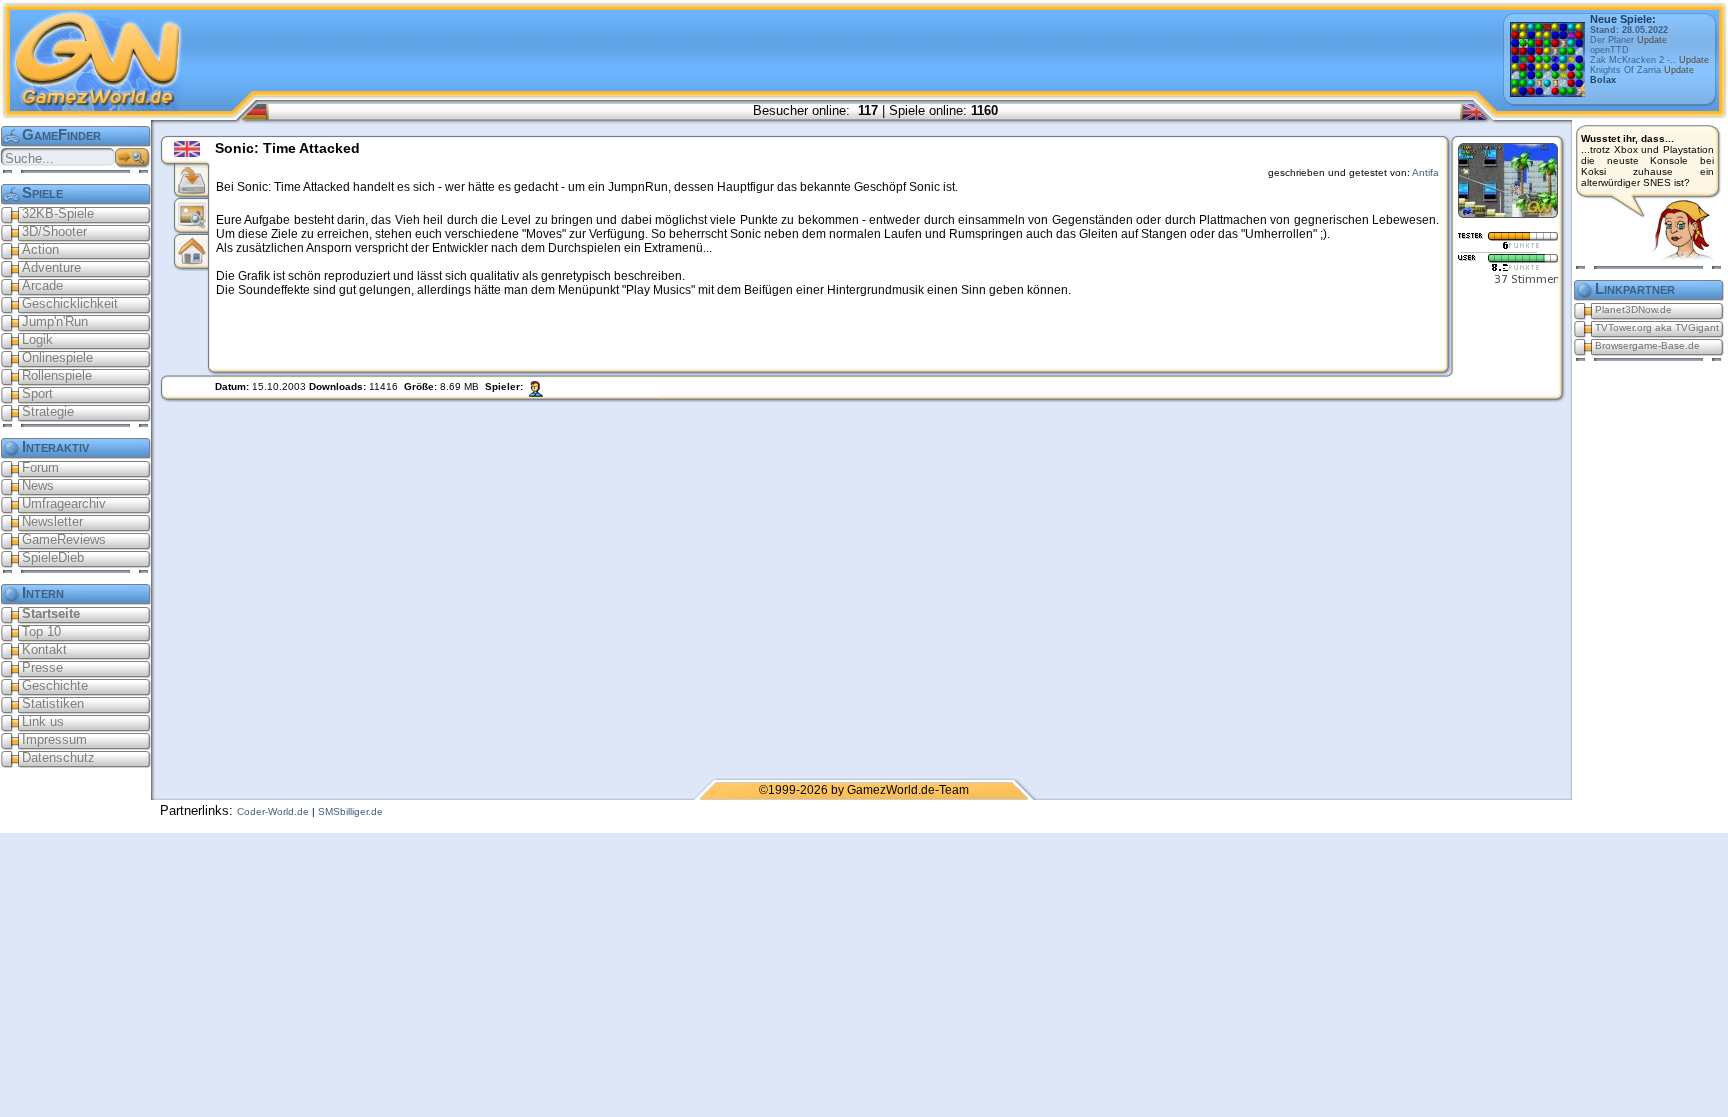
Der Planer (1628, 40)
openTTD (1609, 50)
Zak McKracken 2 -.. (1649, 60)
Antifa (1425, 172)
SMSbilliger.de (350, 811)
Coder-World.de (273, 811)
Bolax (1603, 80)
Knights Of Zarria (1642, 70)
